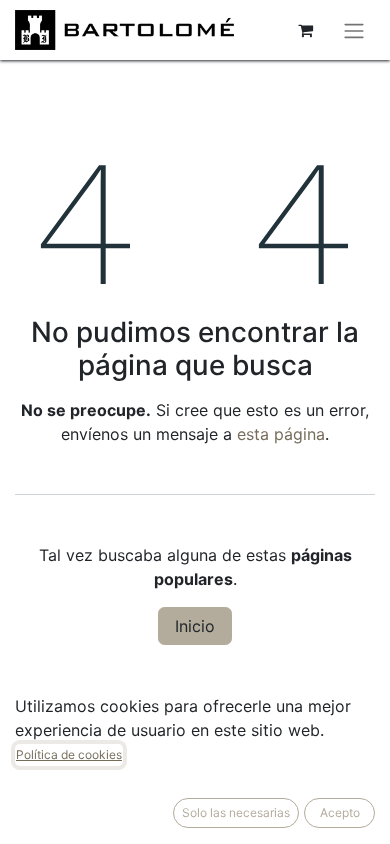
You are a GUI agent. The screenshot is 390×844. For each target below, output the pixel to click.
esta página (281, 434)
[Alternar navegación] (354, 30)
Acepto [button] (340, 812)
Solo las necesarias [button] (236, 812)
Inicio (195, 626)
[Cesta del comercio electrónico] (305, 30)
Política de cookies (69, 754)
